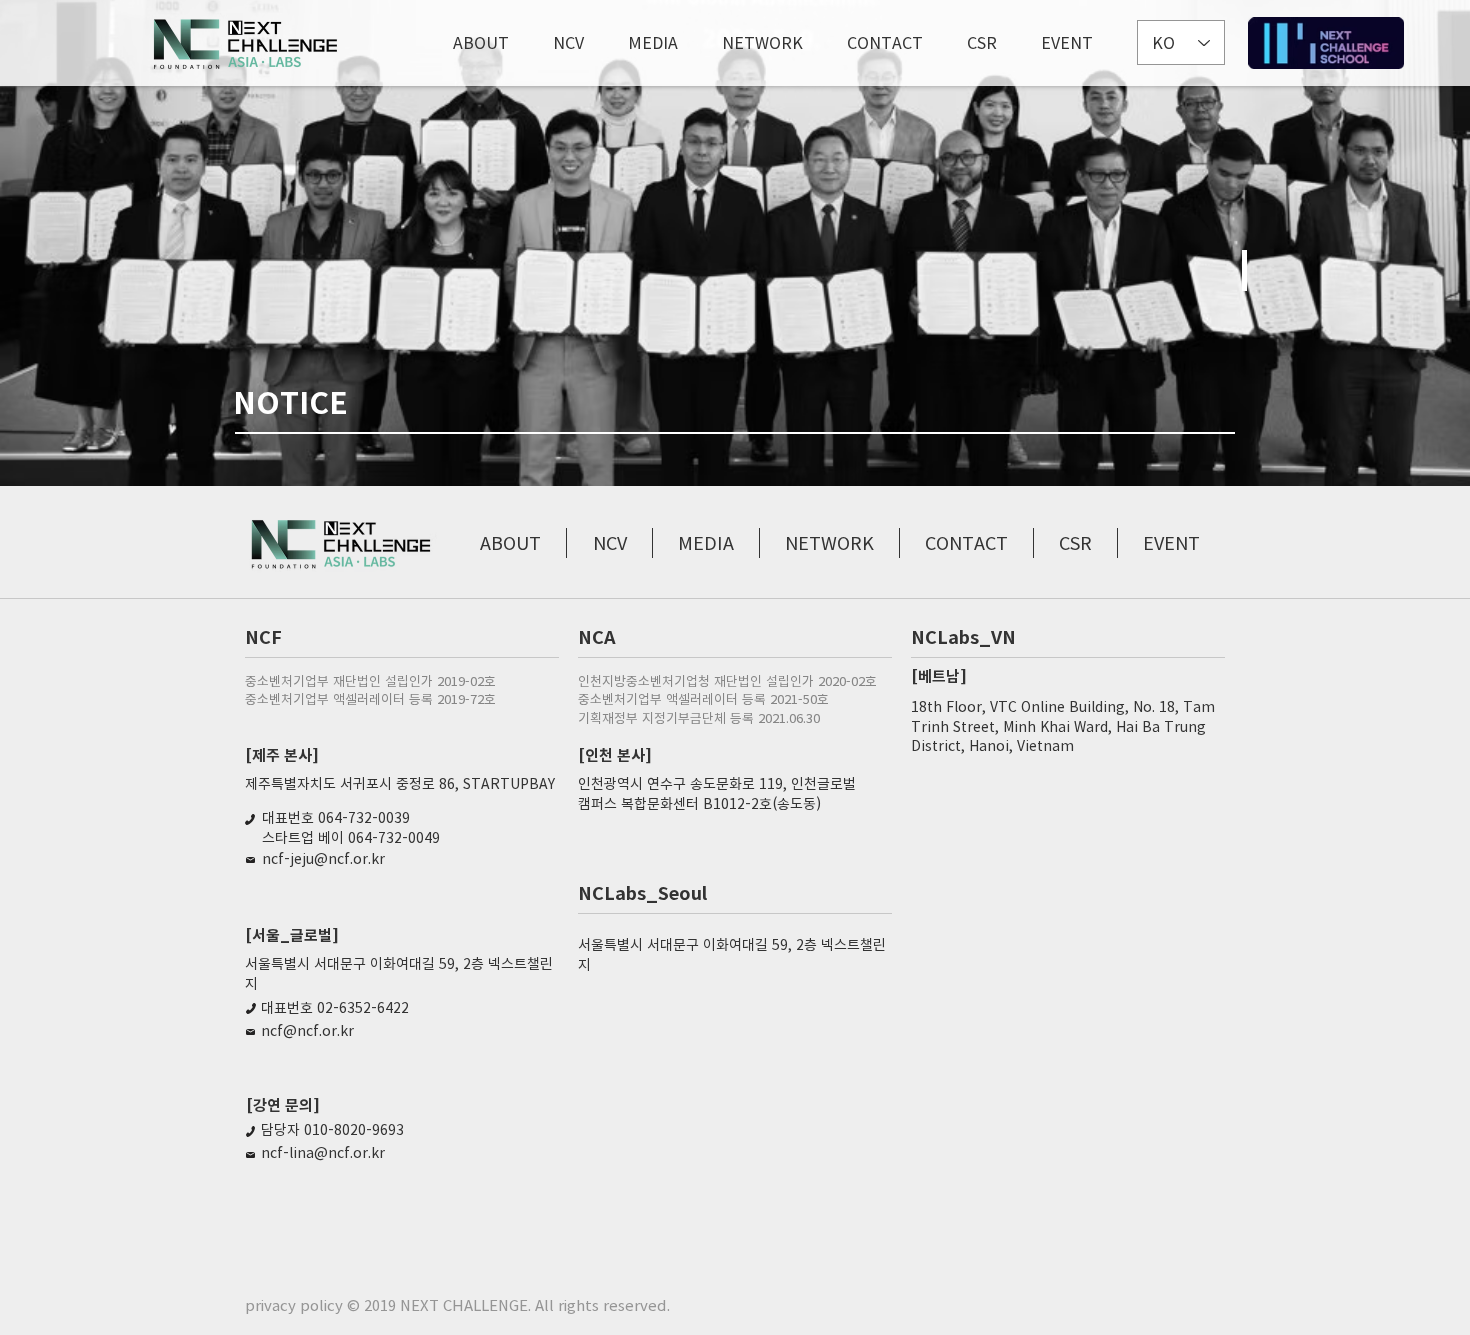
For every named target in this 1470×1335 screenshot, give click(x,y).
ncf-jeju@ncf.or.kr (323, 858)
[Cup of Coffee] (1326, 43)
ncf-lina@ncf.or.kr (323, 1152)
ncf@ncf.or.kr (307, 1030)
